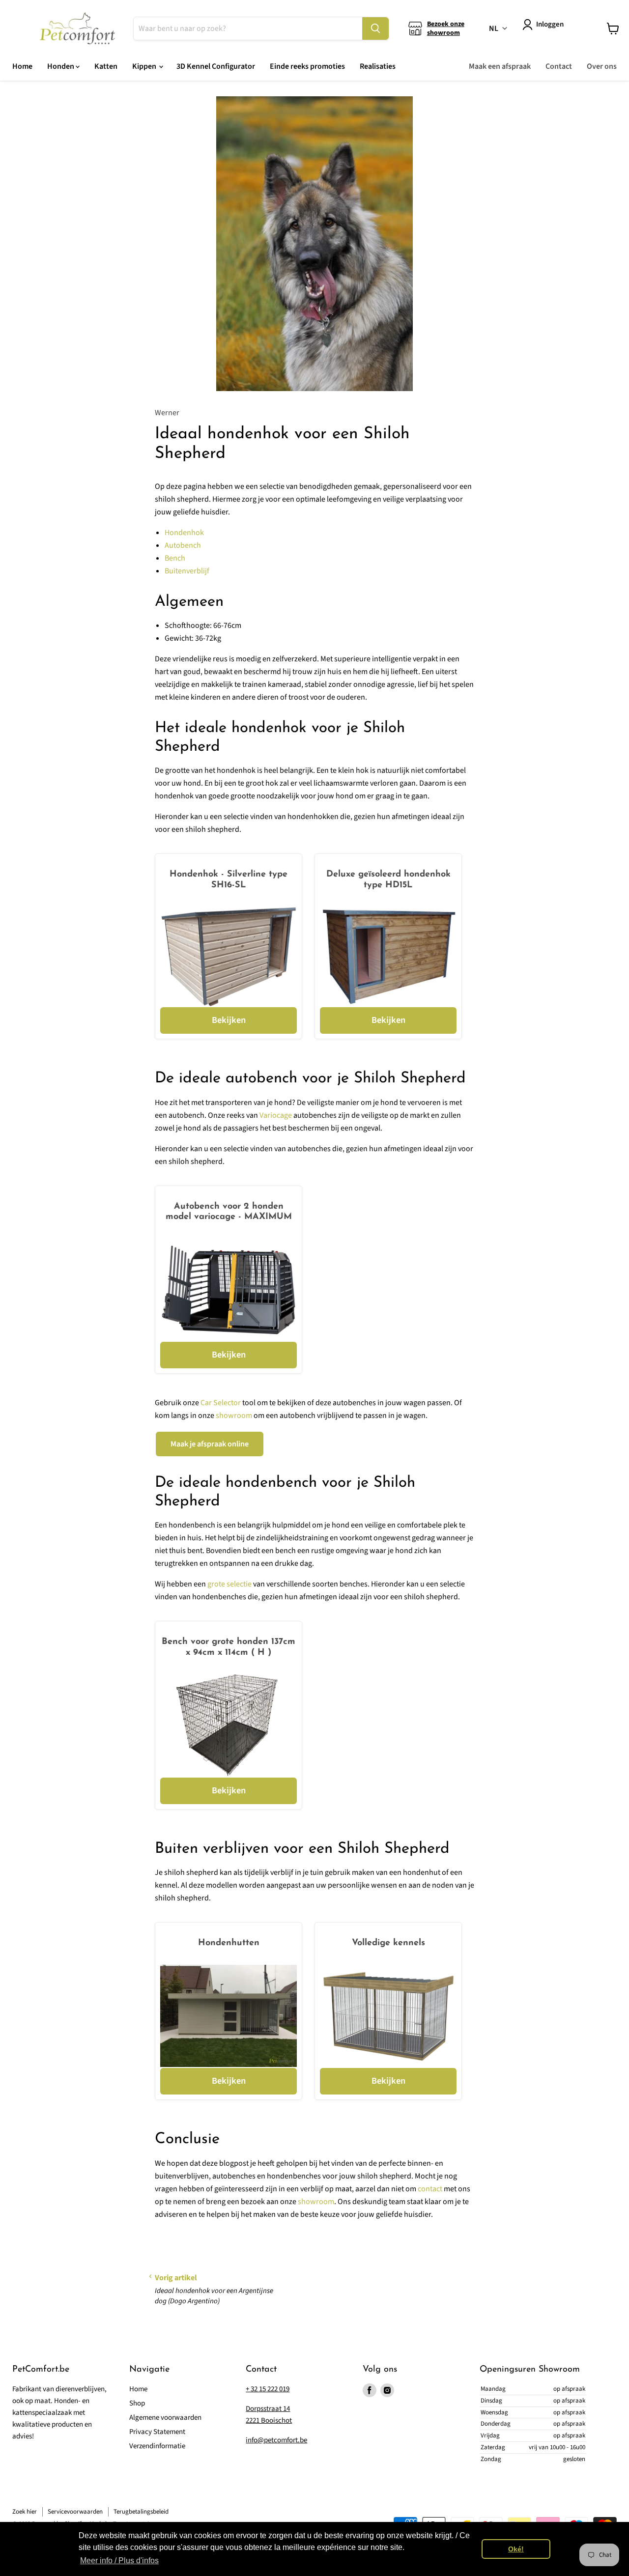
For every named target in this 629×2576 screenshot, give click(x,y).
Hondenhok (184, 533)
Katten (106, 66)
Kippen (145, 66)
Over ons (602, 66)
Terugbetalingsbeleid (141, 2512)
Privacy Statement (157, 2432)
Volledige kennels (388, 1943)
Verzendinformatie (157, 2446)
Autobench (183, 545)
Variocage (276, 1115)
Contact (559, 66)
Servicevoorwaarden (75, 2512)
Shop (137, 2403)
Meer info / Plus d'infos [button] (119, 2561)
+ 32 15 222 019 (268, 2389)
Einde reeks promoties (307, 66)
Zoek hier (25, 2512)
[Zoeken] (375, 28)
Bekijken (229, 1020)
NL (494, 28)
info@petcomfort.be (276, 2440)
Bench (175, 558)
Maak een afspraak (500, 66)
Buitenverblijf (187, 571)
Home (22, 66)
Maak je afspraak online (210, 1444)
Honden (61, 66)
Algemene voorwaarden (165, 2418)
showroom (234, 1415)
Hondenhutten (229, 1943)
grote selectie (229, 1584)
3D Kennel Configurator (216, 66)
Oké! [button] (516, 2549)
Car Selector (221, 1403)
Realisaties (378, 66)
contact (430, 2189)
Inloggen (550, 24)
